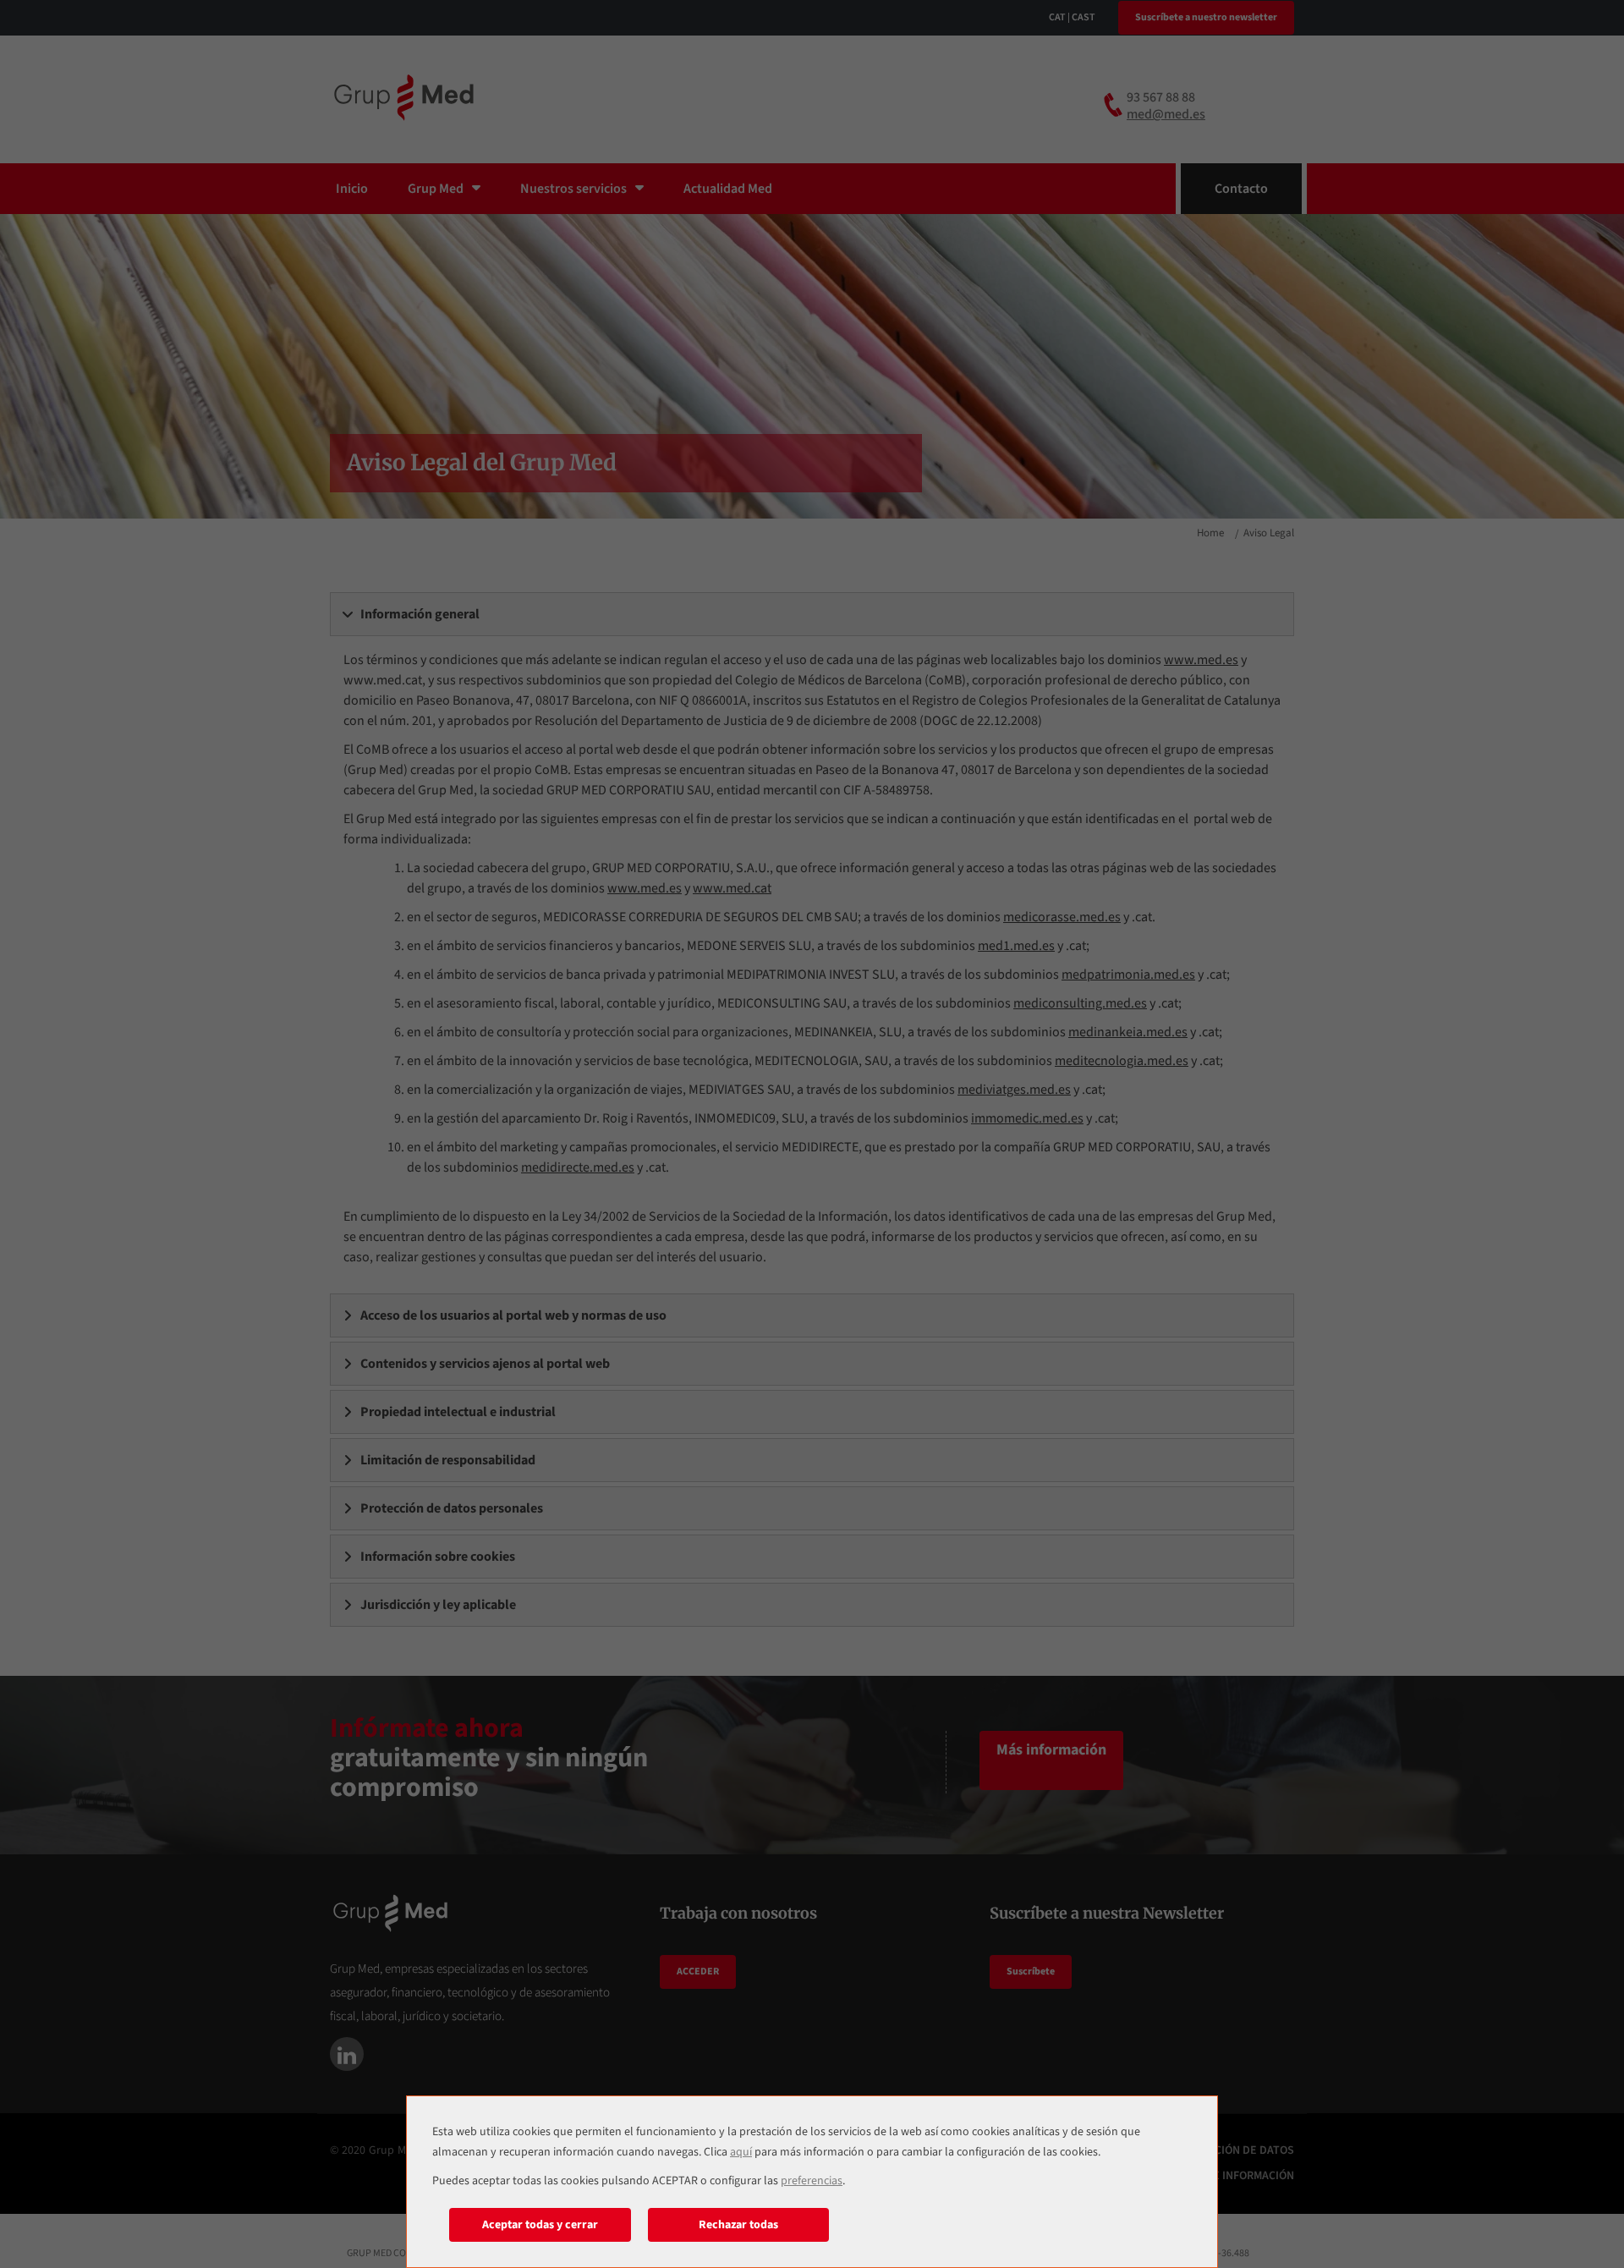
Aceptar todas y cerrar (540, 2225)
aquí (741, 2152)
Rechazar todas (738, 2225)
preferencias (812, 2181)
